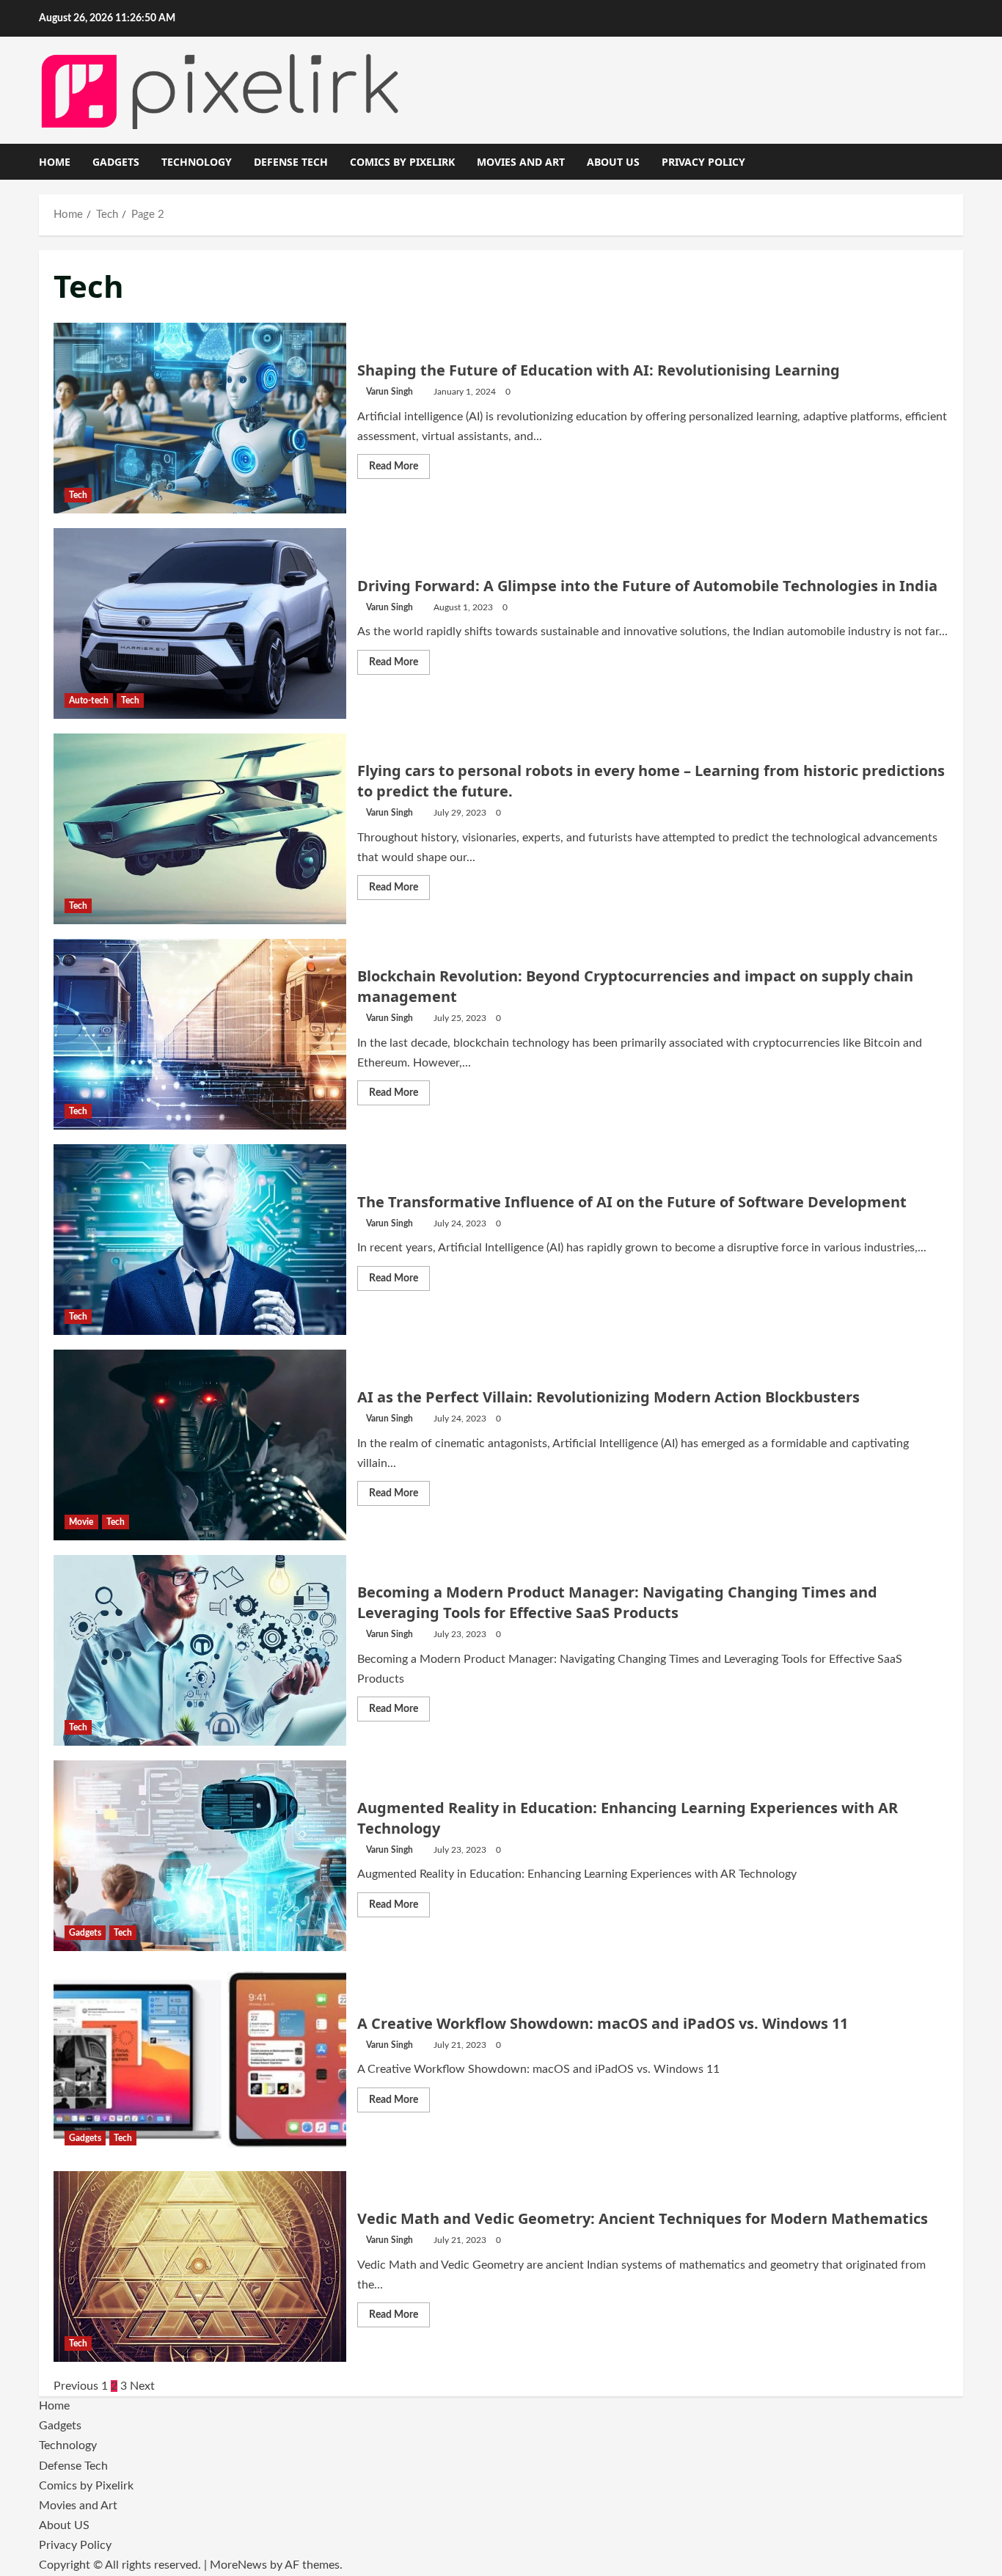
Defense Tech (291, 162)
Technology (197, 162)
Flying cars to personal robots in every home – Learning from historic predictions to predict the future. (200, 829)
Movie (81, 1522)
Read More (399, 470)
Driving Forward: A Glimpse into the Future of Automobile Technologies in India (200, 623)
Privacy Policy (703, 162)
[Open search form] (959, 162)
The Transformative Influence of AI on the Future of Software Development (200, 1240)
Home (55, 162)
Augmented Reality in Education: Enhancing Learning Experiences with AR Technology (200, 1856)
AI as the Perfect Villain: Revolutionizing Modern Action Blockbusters (200, 1445)
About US (613, 162)
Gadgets (116, 162)
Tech (78, 495)
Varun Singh (390, 392)
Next (142, 2386)
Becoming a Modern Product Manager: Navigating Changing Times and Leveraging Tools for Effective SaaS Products (200, 1650)
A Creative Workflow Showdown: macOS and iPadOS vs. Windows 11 (200, 2061)
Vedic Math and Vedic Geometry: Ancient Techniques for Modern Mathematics (200, 2266)
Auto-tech (89, 700)
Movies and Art (521, 162)
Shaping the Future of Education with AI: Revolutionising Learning (200, 418)
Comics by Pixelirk (402, 162)
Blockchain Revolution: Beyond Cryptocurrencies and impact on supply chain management (200, 1034)
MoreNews (238, 2565)
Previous (76, 2386)
